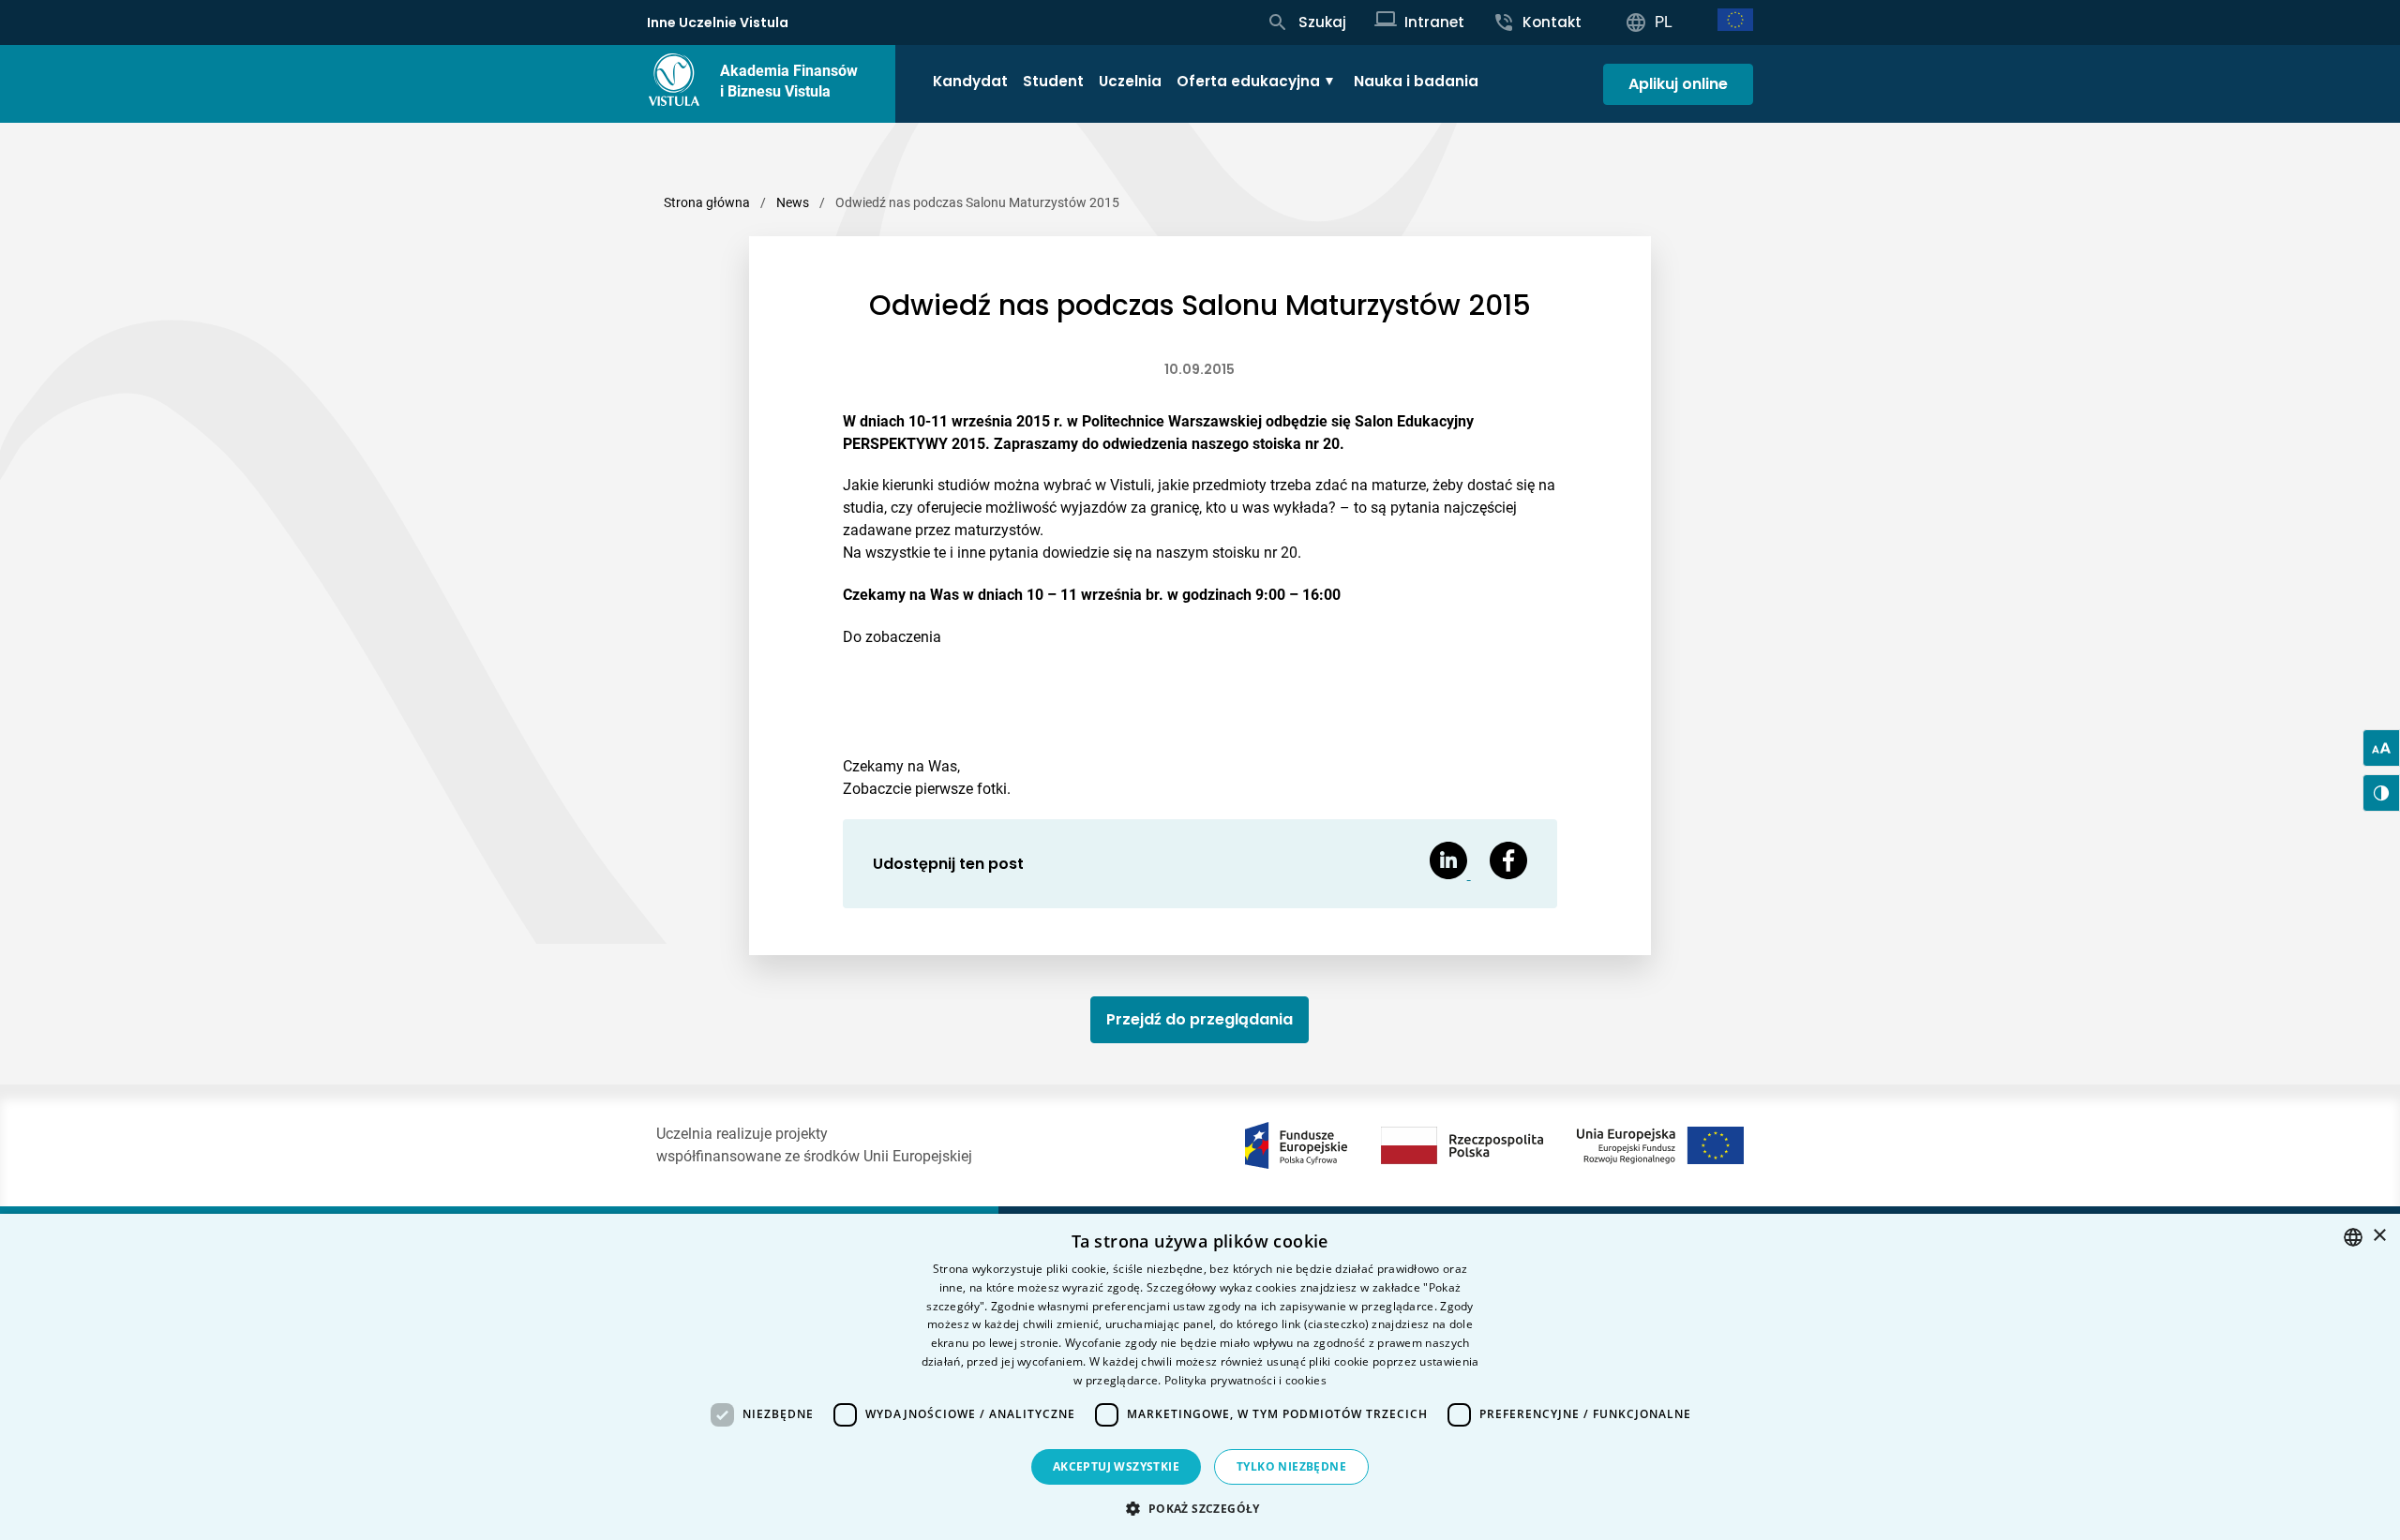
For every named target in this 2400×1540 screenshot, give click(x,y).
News (793, 202)
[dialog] (1200, 1377)
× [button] (2379, 1236)
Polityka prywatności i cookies (1245, 1380)
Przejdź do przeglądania (1200, 1019)
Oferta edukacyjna (1248, 81)
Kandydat (970, 81)
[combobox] (2353, 1237)
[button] (1200, 1508)
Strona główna (707, 202)
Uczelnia (1130, 81)
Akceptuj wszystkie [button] (1116, 1466)
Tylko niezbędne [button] (1291, 1466)
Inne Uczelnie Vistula (718, 22)
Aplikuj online (1678, 84)
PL (1664, 22)
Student (1053, 81)
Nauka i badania (1416, 81)
